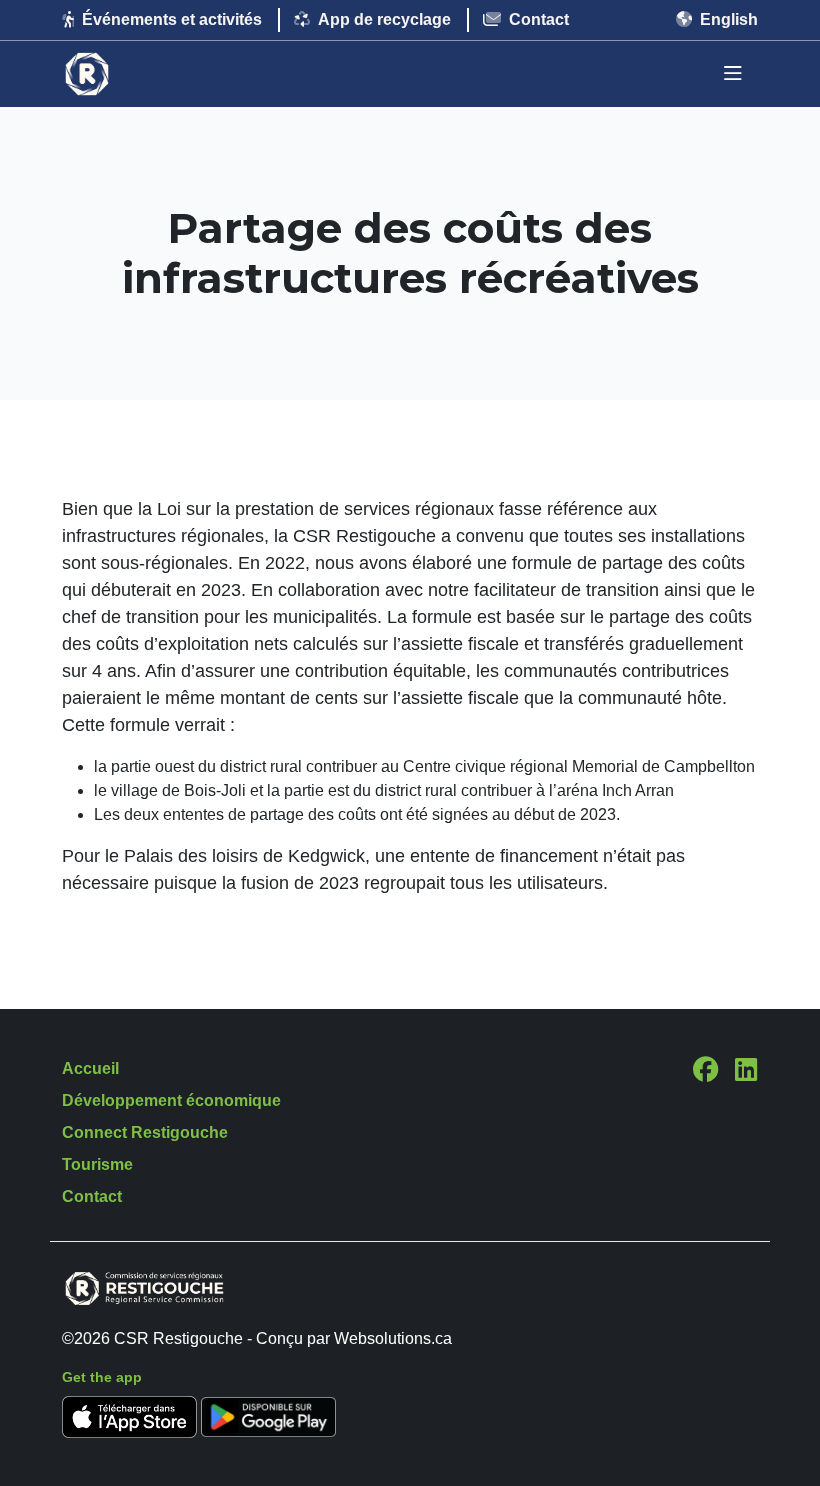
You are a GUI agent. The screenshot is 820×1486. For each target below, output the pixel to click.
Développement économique (171, 1100)
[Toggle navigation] (733, 74)
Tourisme (97, 1164)
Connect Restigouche (145, 1132)
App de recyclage (384, 19)
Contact (539, 19)
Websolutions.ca (393, 1338)
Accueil (90, 1068)
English (729, 19)
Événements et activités (172, 19)
